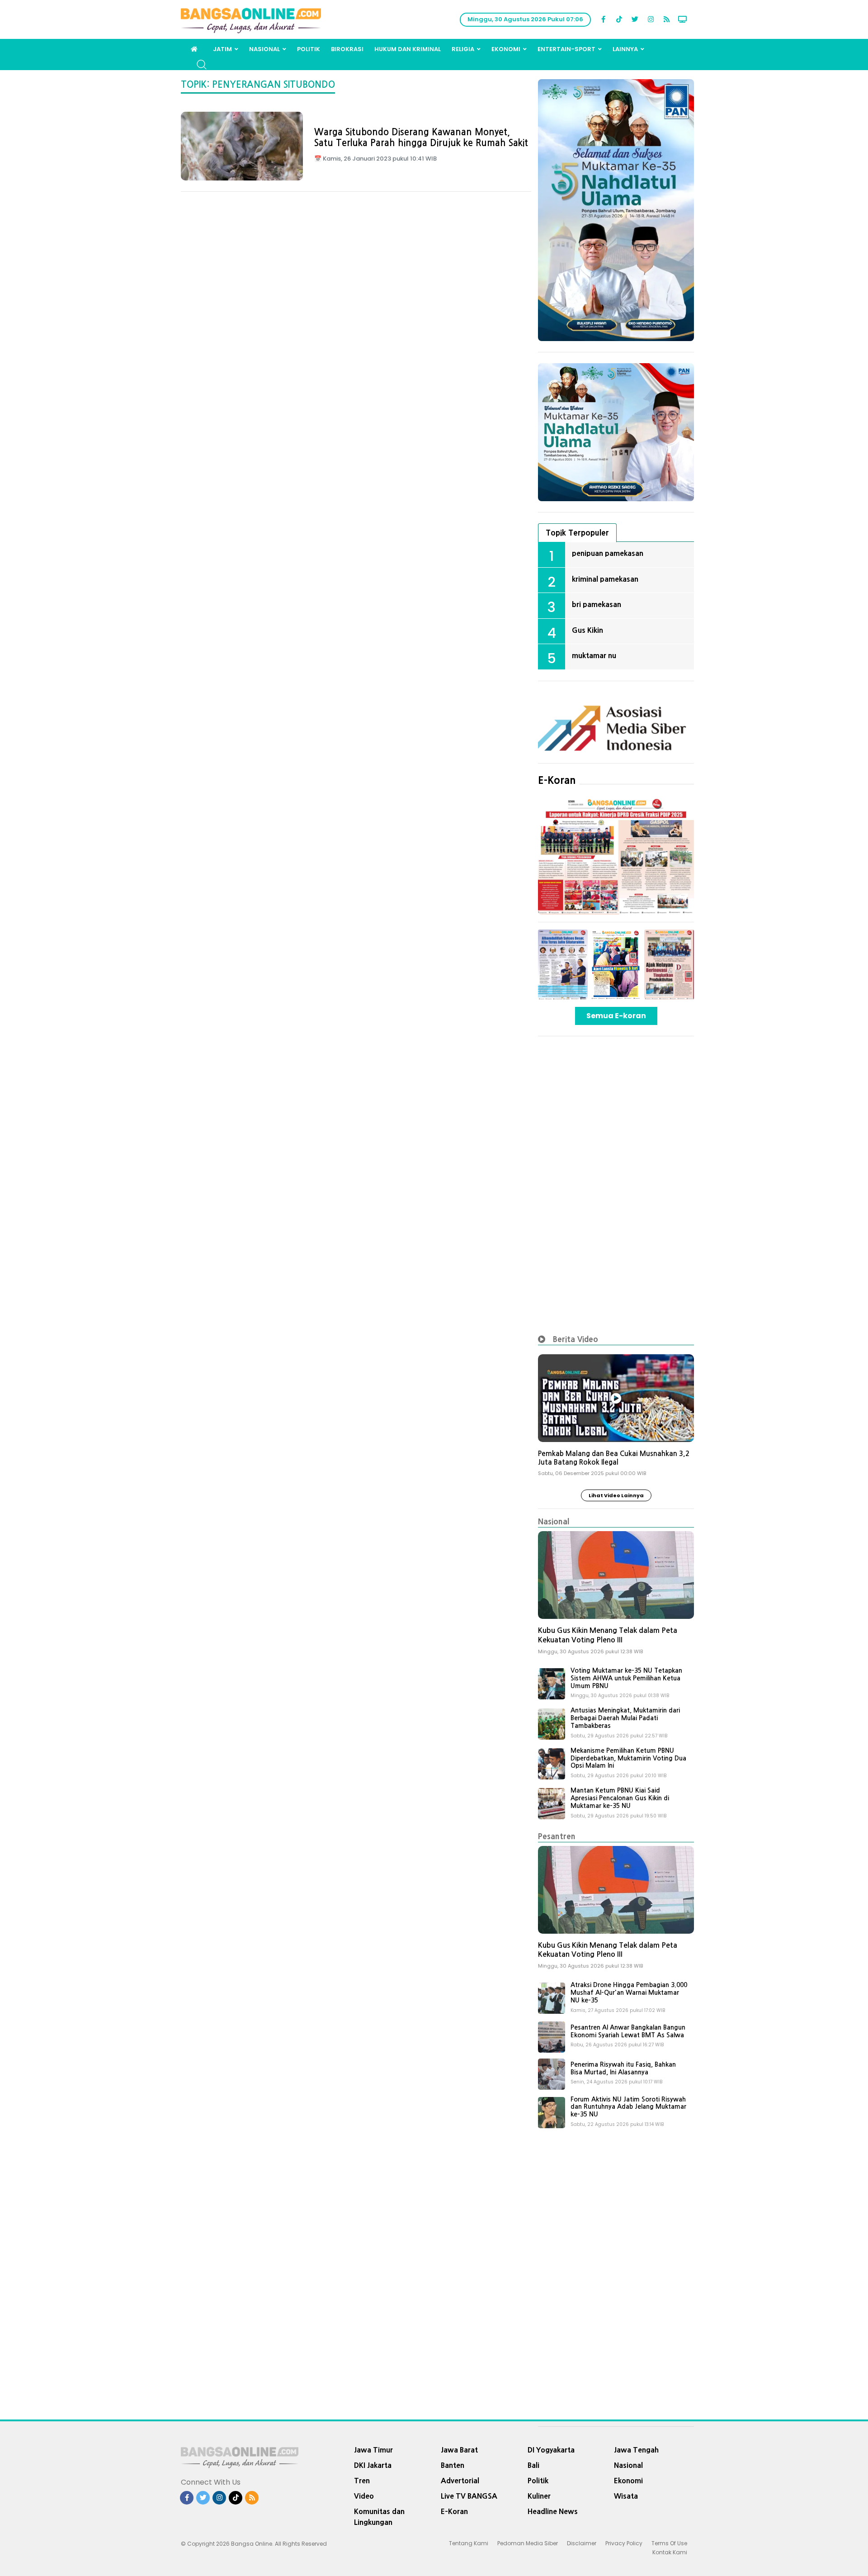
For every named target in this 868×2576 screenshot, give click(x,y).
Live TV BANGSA (469, 2496)
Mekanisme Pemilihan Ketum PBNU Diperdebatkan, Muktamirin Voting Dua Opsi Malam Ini (628, 1758)
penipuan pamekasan (608, 553)
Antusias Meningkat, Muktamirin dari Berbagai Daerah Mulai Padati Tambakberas (625, 1718)
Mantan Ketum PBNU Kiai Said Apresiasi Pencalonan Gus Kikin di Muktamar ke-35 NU (620, 1798)
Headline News (553, 2511)
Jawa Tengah (636, 2450)
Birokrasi (347, 49)
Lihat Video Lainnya (616, 1495)
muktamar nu (594, 655)
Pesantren (557, 1836)
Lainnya (625, 49)
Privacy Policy (624, 2543)
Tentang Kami (469, 2543)
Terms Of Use (669, 2543)
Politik (309, 49)
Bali (533, 2465)
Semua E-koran (616, 1016)
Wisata (626, 2496)
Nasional (264, 49)
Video (364, 2496)
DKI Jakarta (373, 2465)
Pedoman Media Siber (528, 2543)
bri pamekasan (597, 604)
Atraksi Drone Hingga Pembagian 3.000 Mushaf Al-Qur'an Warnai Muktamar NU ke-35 (629, 1992)
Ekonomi (506, 49)
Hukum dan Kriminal (408, 49)
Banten (453, 2465)
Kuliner (539, 2496)
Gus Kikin (587, 630)
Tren (362, 2481)
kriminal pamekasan (605, 579)
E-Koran (557, 780)
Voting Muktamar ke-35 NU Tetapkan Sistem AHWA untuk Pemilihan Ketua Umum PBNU (626, 1678)
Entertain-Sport (566, 49)
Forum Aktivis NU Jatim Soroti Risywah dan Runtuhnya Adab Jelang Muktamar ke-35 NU (628, 2107)
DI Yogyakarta (551, 2450)
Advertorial (460, 2481)
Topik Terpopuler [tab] (577, 533)
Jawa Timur (373, 2450)
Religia (463, 49)
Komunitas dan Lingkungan (379, 2517)
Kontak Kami (670, 2552)
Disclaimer (582, 2543)
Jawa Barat (459, 2450)
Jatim (222, 49)
